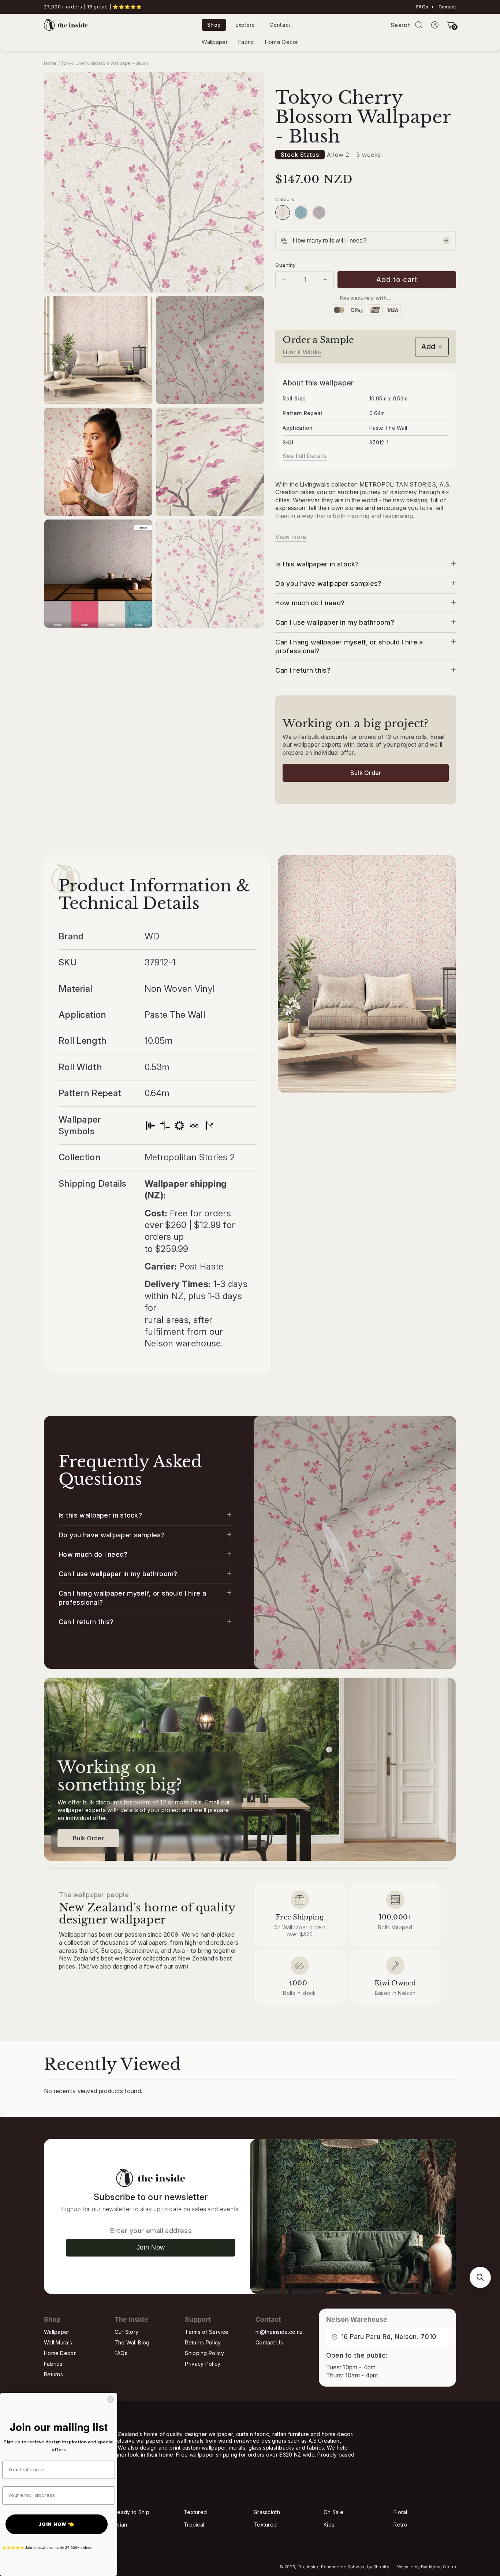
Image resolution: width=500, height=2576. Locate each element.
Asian (121, 2525)
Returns (53, 2374)
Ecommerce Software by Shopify (355, 2567)
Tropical (194, 2525)
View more (291, 537)
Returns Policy (203, 2342)
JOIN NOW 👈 (57, 2524)
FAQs (422, 7)
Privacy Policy (203, 2364)
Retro (400, 2525)
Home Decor (281, 42)
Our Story (127, 2332)
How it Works (302, 352)
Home (50, 63)
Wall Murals (58, 2342)
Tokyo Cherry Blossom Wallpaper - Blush (105, 63)
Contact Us (269, 2342)
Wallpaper (215, 42)
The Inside (309, 2567)
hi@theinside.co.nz (279, 2332)
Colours (285, 199)
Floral (400, 2512)
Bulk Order (366, 773)
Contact (447, 7)
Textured (195, 2512)
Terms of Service (207, 2332)
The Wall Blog (132, 2342)
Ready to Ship (132, 2512)
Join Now (151, 2247)
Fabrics (53, 2364)
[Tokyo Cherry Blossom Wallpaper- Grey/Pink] (319, 212)
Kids (329, 2525)
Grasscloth (267, 2512)
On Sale (333, 2512)
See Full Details (305, 456)
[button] (419, 25)
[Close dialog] (111, 2399)
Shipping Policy (204, 2353)
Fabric (246, 42)
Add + (432, 347)
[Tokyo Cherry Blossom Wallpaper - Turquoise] (301, 212)
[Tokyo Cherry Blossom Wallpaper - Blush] (283, 212)
